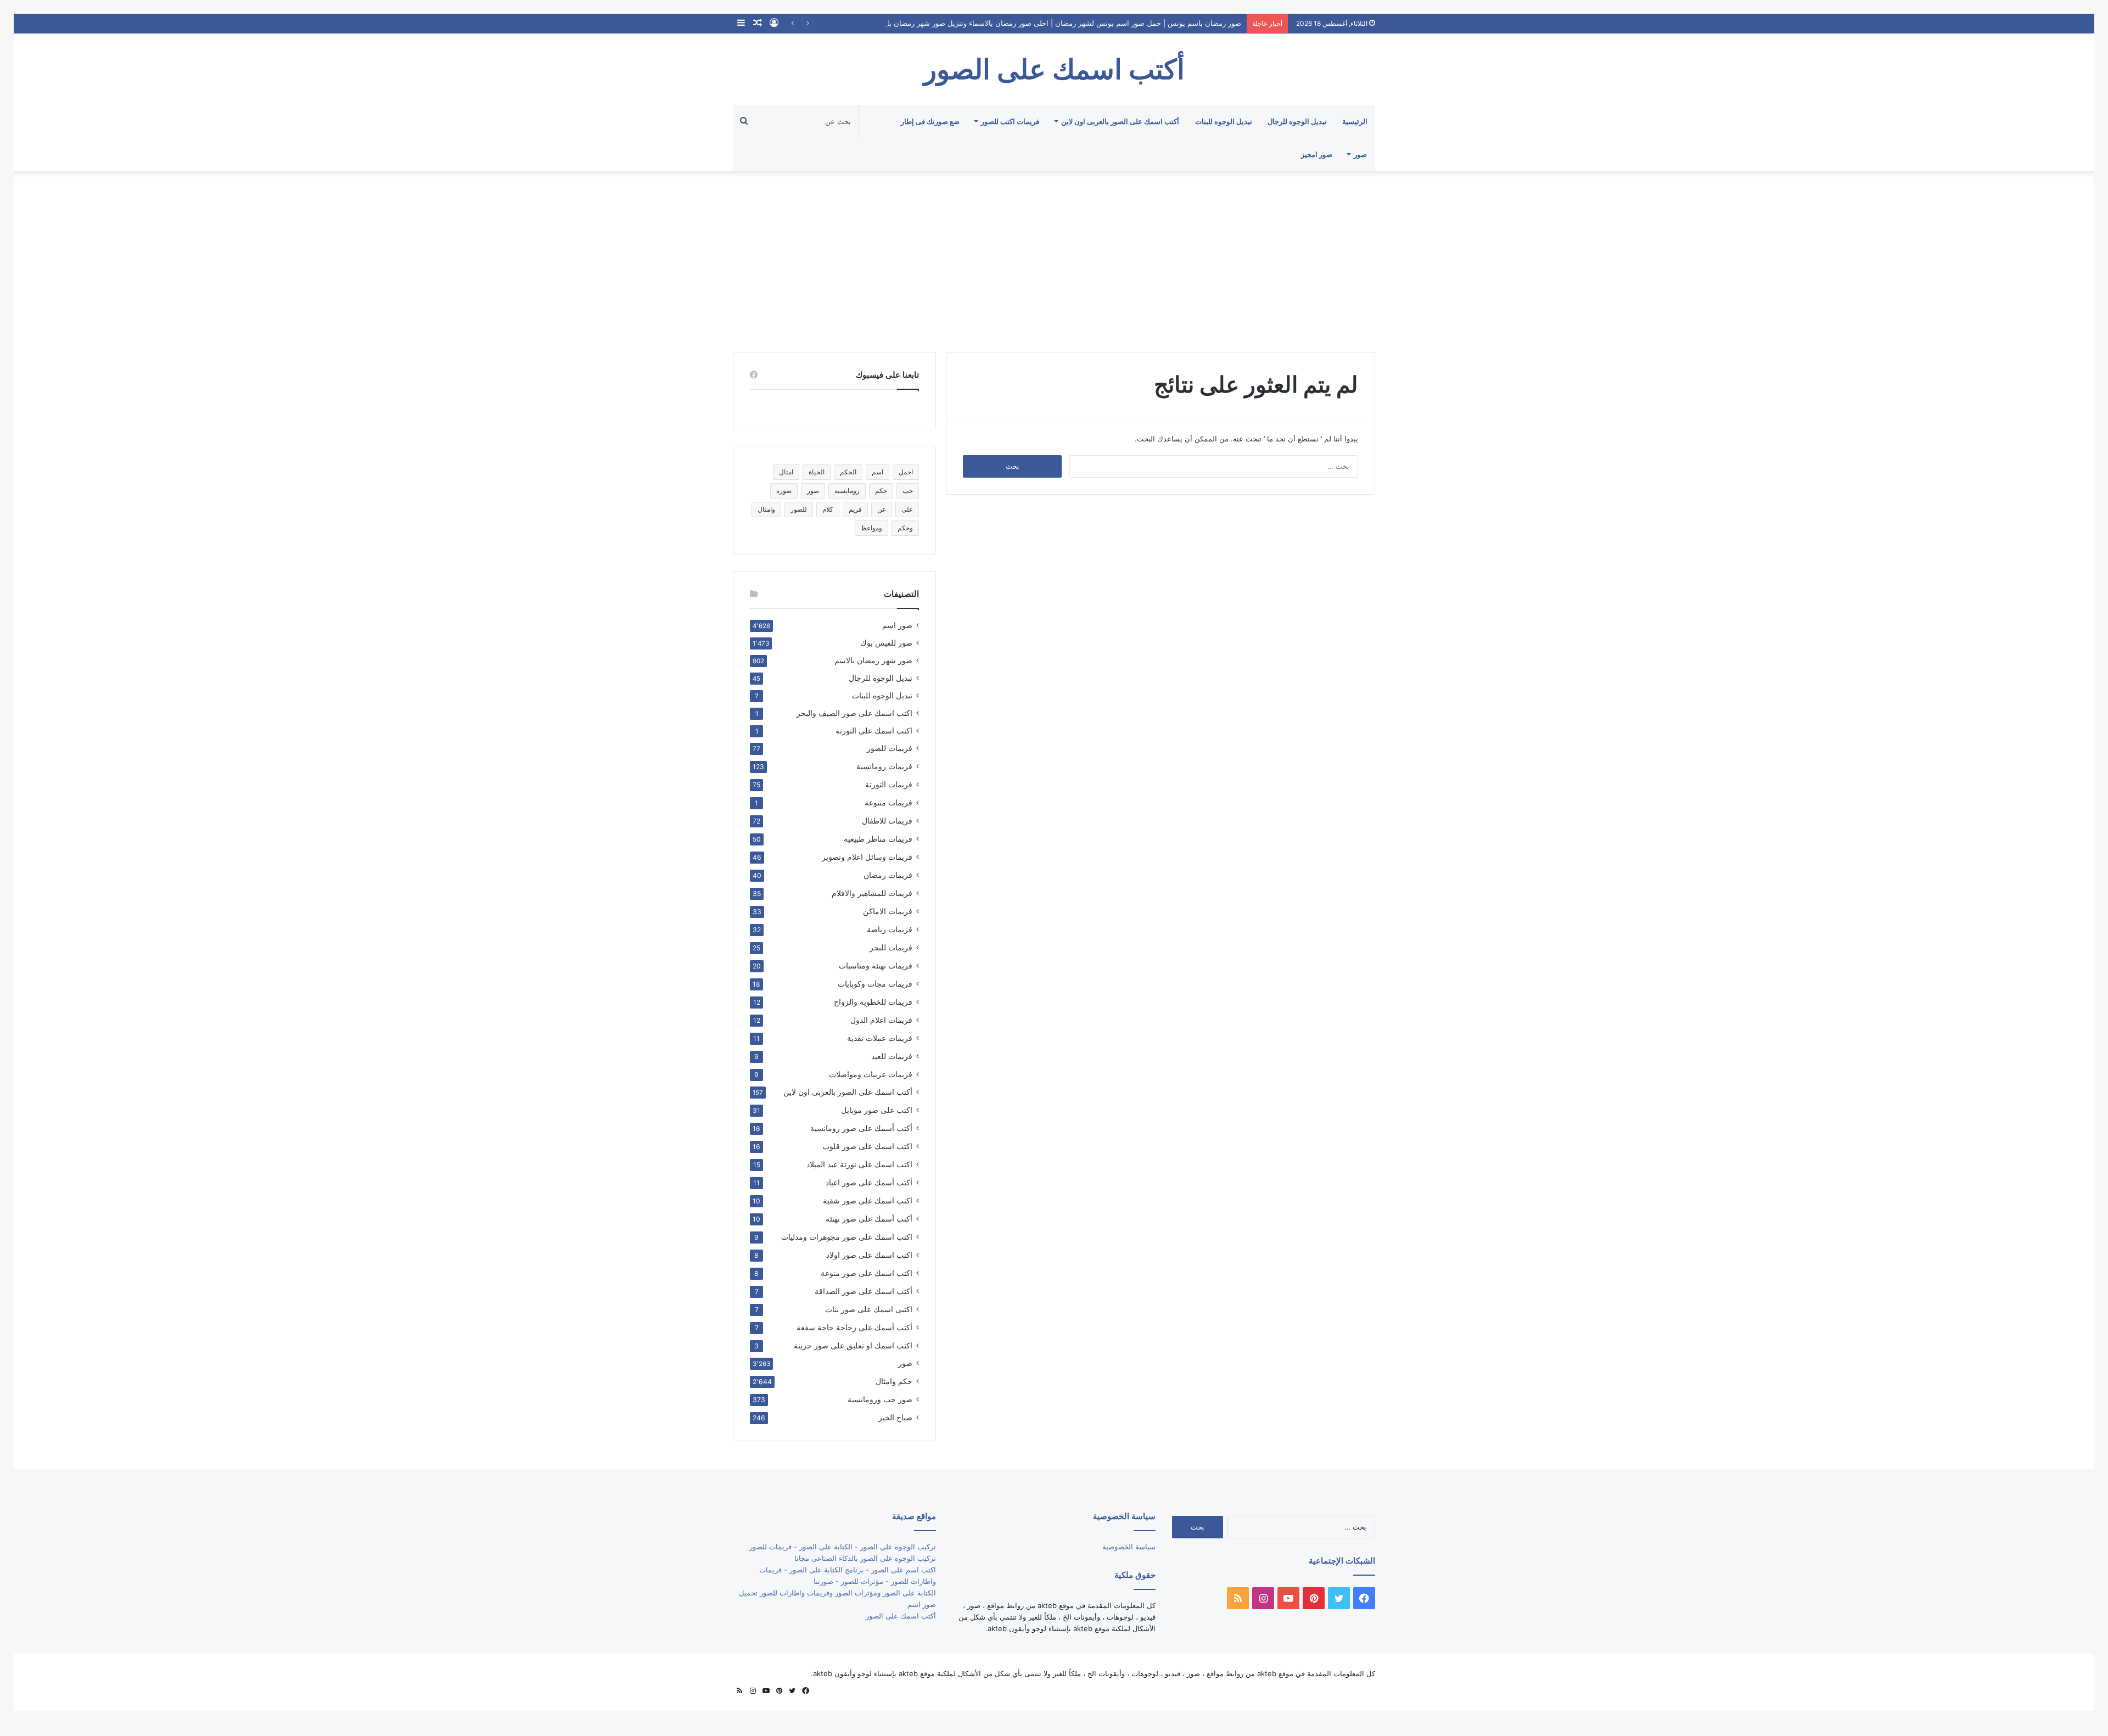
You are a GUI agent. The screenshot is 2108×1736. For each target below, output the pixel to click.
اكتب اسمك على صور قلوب (867, 1146)
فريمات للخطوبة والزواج (873, 1002)
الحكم (848, 472)
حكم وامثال (894, 1381)
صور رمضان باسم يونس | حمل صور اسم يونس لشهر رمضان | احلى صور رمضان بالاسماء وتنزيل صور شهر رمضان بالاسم (1057, 23)
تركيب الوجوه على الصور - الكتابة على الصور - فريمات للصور (843, 1547)
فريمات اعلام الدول (881, 1020)
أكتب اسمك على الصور (901, 1616)
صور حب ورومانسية (880, 1399)
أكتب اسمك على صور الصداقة (864, 1291)
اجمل (906, 472)
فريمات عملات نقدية (880, 1038)
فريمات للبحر (891, 947)
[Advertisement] (1054, 259)
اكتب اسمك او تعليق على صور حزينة (853, 1345)
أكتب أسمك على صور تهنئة (869, 1219)
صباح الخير (895, 1417)
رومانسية (847, 491)
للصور (799, 509)
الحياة (817, 472)
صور (1360, 154)
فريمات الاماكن (888, 911)
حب (908, 491)
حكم (881, 491)
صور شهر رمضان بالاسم (873, 660)
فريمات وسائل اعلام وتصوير (867, 857)
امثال (786, 472)
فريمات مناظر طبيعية (878, 839)
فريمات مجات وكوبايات (875, 984)
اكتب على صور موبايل (877, 1110)
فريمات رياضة (890, 929)
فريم (855, 509)
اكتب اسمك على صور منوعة (867, 1273)
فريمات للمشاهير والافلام (872, 893)
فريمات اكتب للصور (1010, 121)
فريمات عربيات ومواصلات (871, 1074)
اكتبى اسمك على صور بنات (869, 1309)
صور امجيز (1317, 154)
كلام (828, 509)
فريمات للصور (890, 748)
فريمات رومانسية (884, 766)
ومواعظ (871, 528)
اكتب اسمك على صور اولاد (869, 1255)
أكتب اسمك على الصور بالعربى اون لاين (1120, 121)
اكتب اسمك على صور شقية (868, 1200)
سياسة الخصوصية (1129, 1547)
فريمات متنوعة (888, 802)
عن (882, 509)
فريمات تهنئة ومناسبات (876, 965)
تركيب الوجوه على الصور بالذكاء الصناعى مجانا (865, 1558)
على (907, 509)
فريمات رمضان (888, 875)
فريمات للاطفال (887, 821)
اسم (878, 472)
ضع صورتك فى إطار (930, 121)
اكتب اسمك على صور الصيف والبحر (854, 713)
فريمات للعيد (892, 1056)
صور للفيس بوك (886, 643)
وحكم (905, 528)
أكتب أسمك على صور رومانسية (861, 1128)
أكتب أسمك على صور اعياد (869, 1182)
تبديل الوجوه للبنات (1224, 121)
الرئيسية (1355, 121)
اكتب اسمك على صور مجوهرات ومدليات (847, 1237)
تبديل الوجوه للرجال (1297, 121)
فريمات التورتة (889, 784)
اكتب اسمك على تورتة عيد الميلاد (859, 1164)
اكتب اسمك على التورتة (874, 731)
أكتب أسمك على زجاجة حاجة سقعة (854, 1327)
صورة (784, 491)
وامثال (766, 509)
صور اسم (897, 625)
